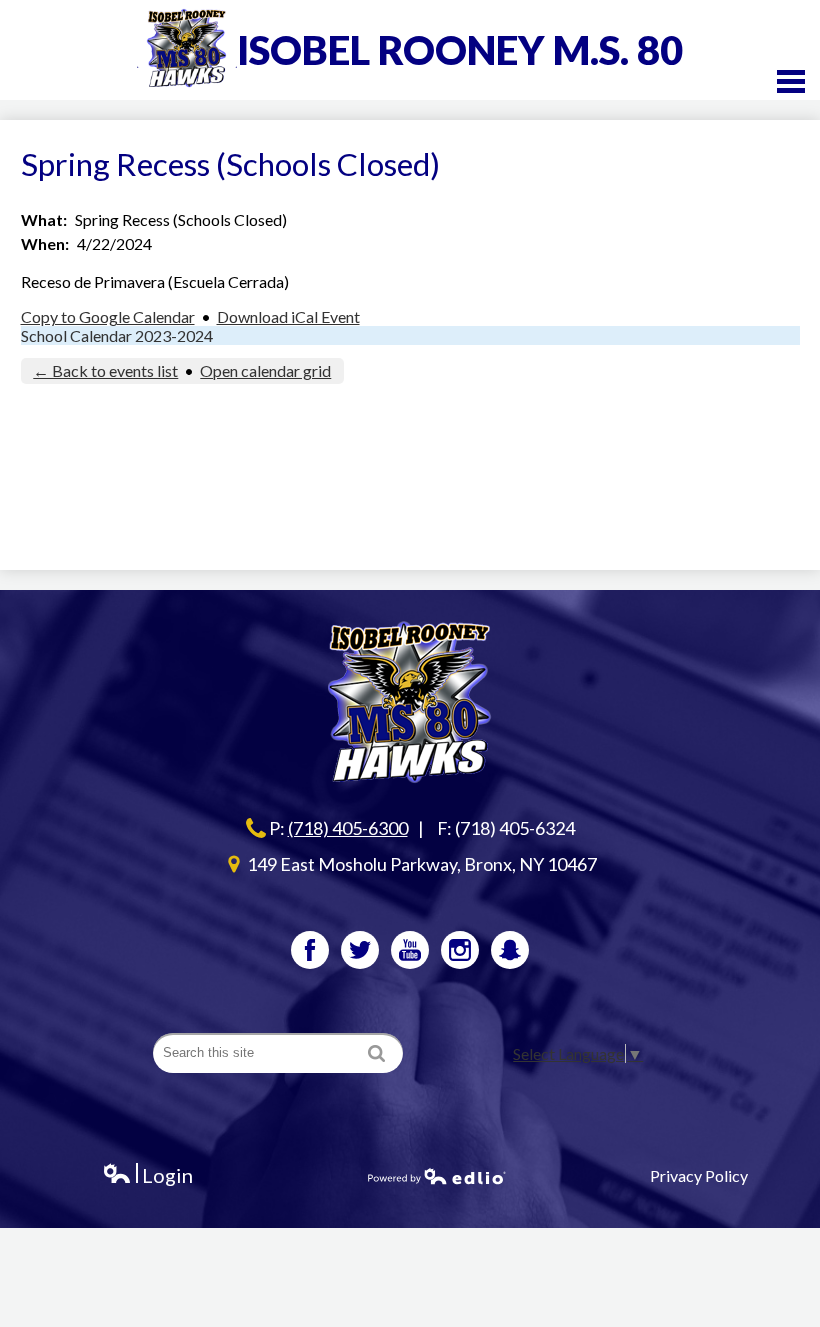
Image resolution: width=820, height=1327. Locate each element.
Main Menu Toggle (791, 81)
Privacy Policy (699, 1175)
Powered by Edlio (437, 1176)
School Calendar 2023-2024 (117, 335)
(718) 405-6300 (348, 828)
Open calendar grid (265, 370)
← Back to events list (105, 370)
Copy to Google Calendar (108, 316)
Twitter (360, 950)
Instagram (460, 950)
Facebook (310, 950)
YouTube (410, 950)
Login (147, 1175)
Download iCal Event (288, 316)
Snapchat (510, 950)
